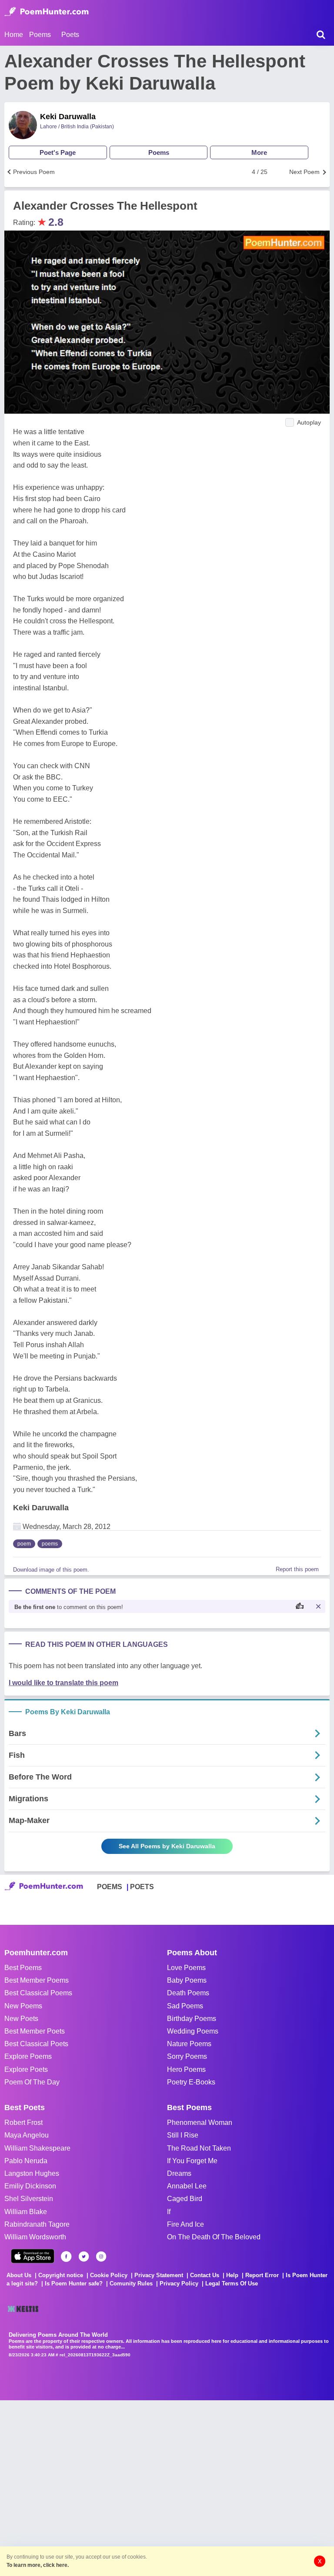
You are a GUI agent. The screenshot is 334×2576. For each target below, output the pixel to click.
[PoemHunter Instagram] (101, 2257)
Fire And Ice (185, 2224)
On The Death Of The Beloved (214, 2237)
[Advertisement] (130, 2487)
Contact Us (205, 2275)
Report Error (262, 2275)
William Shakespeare (37, 2148)
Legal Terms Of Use (232, 2283)
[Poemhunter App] (33, 2256)
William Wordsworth (35, 2237)
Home (14, 35)
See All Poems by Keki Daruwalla (167, 1846)
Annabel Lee (187, 2186)
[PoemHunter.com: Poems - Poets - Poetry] (47, 12)
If (169, 2212)
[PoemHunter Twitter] (84, 2257)
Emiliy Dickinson (30, 2186)
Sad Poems (185, 2006)
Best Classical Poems (38, 1993)
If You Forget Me (192, 2161)
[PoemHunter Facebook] (66, 2257)
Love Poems (186, 1968)
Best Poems (23, 1968)
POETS (142, 1887)
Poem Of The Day (32, 2082)
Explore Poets (26, 2069)
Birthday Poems (192, 2019)
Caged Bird (185, 2199)
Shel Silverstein (29, 2199)
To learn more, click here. (38, 2565)
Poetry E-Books (191, 2082)
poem (24, 1544)
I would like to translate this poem (63, 1683)
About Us (19, 2275)
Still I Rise (183, 2135)
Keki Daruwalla (68, 117)
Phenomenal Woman (200, 2123)
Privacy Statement (159, 2275)
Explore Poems (28, 2056)
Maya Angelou (27, 2135)
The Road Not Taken (199, 2148)
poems (50, 1544)
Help (232, 2275)
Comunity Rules (131, 2283)
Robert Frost (23, 2123)
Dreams (179, 2173)
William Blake (26, 2212)
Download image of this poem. (51, 1570)
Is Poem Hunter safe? (74, 2283)
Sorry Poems (187, 2056)
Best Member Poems (37, 1980)
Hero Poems (186, 2069)
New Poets (21, 2019)
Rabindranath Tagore (37, 2224)
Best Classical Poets (36, 2044)
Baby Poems (187, 1980)
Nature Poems (189, 2044)
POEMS (110, 1887)
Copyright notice (61, 2275)
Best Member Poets (35, 2031)
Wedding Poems (193, 2031)
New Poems (23, 2006)
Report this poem (297, 1569)
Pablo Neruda (26, 2161)
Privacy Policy (179, 2283)
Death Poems (188, 1993)
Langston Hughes (32, 2173)
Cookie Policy (109, 2275)
